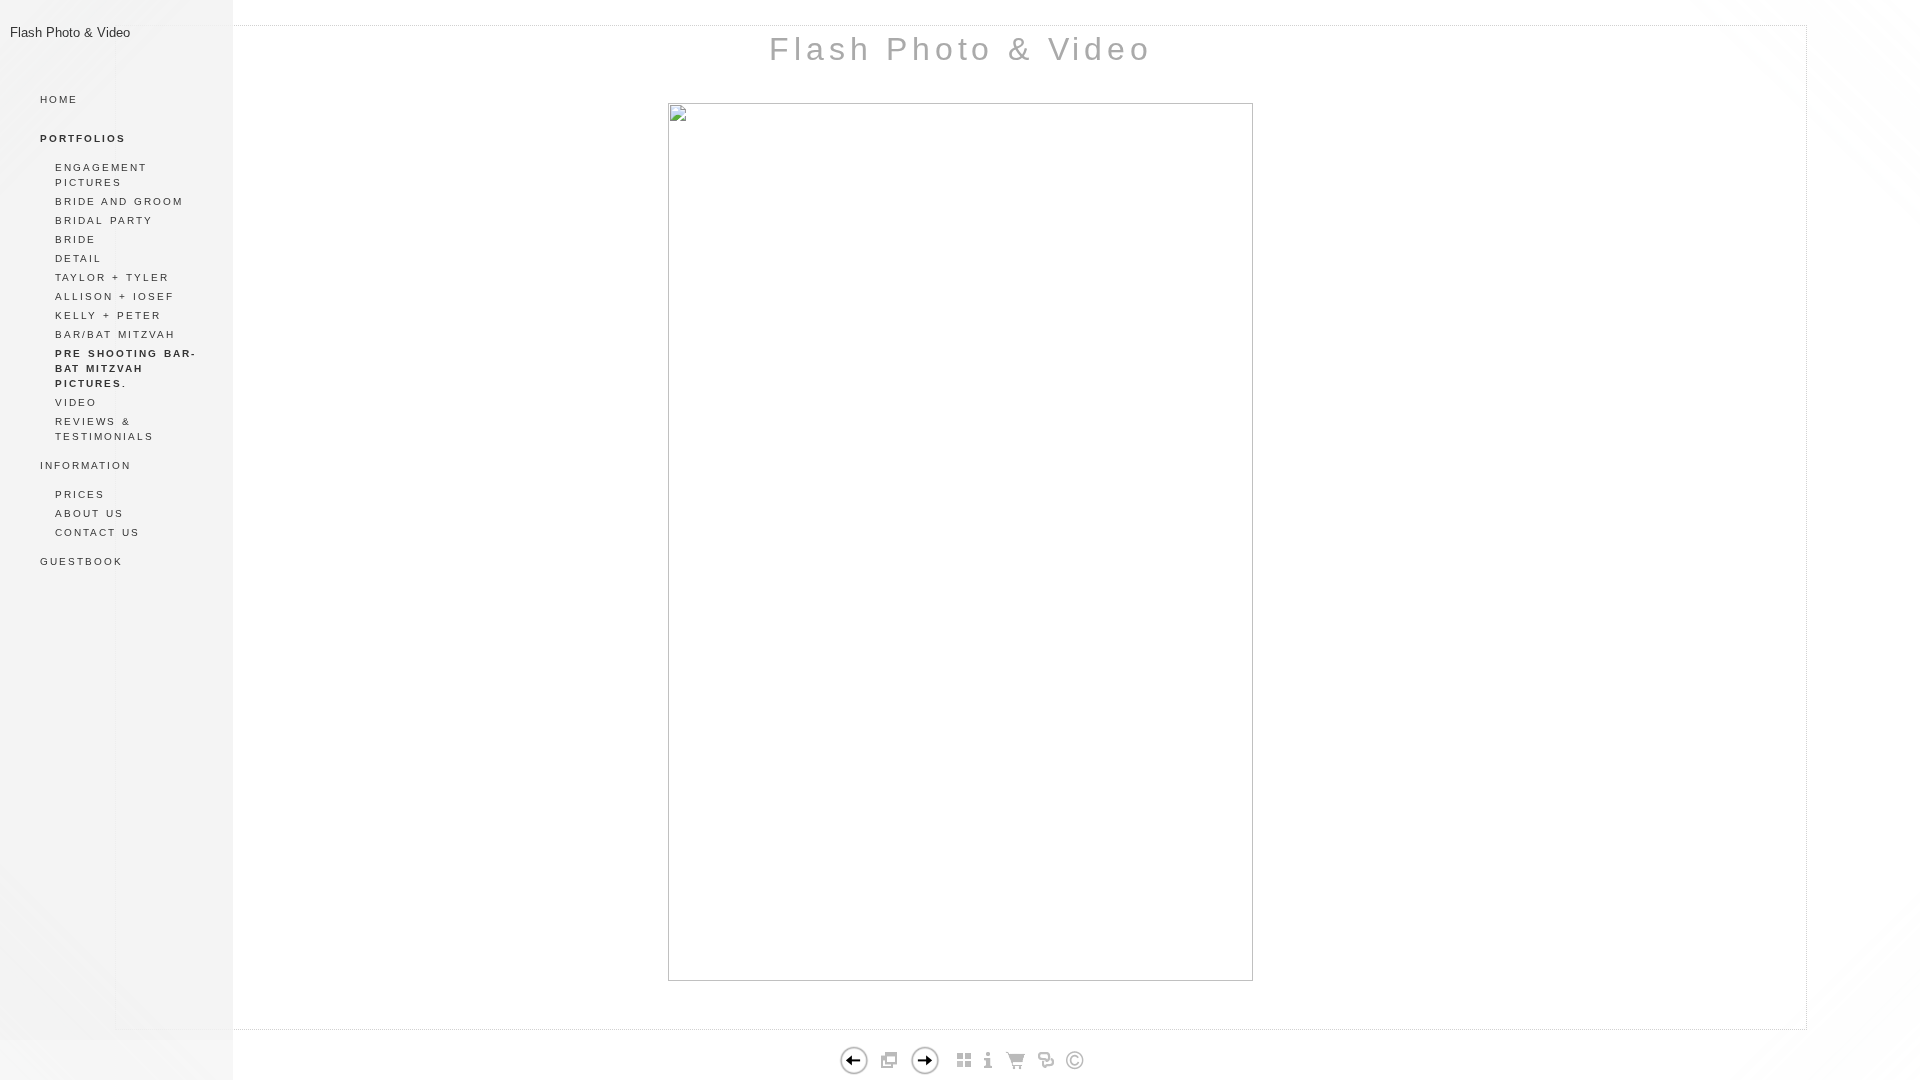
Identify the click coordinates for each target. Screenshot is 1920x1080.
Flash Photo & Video (960, 49)
